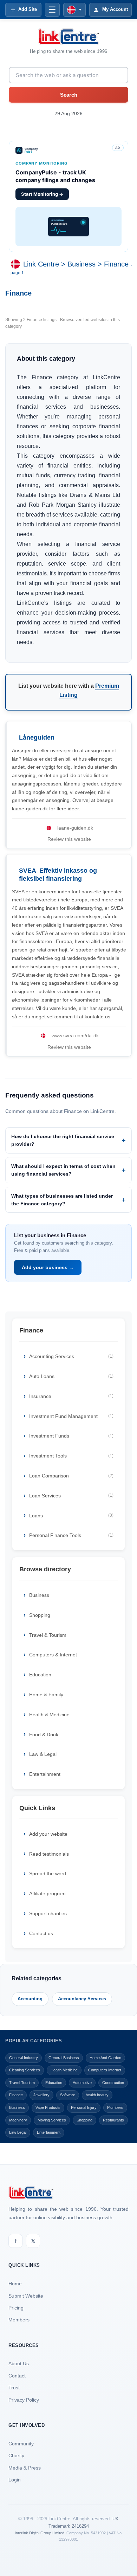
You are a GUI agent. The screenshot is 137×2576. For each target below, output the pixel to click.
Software (68, 2095)
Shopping (40, 1615)
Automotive (82, 2083)
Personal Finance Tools (71, 1535)
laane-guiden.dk (75, 828)
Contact (17, 2376)
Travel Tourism (22, 2083)
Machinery (18, 2120)
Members (19, 2320)
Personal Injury (84, 2107)
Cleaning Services (25, 2070)
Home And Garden (105, 2058)
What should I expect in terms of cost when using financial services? (63, 1170)
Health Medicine (64, 2070)
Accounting (30, 1999)
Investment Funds (71, 1436)
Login (15, 2480)
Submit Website (26, 2296)
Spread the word (48, 1874)
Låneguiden (37, 738)
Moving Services (52, 2120)
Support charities (48, 1913)
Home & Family (46, 1695)
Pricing (16, 2308)
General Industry (24, 2058)
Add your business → (48, 1267)
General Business (64, 2058)
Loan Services (71, 1496)
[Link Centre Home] (68, 37)
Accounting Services (71, 1356)
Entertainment (45, 1774)
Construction (113, 2083)
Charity (16, 2456)
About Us (19, 2363)
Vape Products (48, 2107)
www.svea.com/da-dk (75, 1036)
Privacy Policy (24, 2400)
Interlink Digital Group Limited (40, 2533)
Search (69, 95)
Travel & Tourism (48, 1635)
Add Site (28, 9)
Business (81, 264)
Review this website (69, 839)
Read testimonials (49, 1854)
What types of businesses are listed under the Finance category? (62, 1200)
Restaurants (113, 2120)
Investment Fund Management (71, 1416)
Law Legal (18, 2132)
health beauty (97, 2095)
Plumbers (115, 2107)
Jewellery (41, 2095)
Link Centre (41, 264)
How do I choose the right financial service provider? (63, 1140)
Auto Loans (71, 1376)
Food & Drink (44, 1734)
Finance (116, 264)
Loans (71, 1516)
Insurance (71, 1396)
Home (15, 2284)
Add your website (48, 1834)
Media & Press (25, 2468)
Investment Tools (71, 1456)
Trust (14, 2388)
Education (40, 1675)
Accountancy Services (82, 1999)
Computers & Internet (53, 1655)
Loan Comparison (71, 1476)
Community (21, 2444)
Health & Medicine (49, 1715)
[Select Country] (17, 264)
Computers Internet (105, 2070)
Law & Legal (43, 1754)
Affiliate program (47, 1893)
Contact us (41, 1933)
